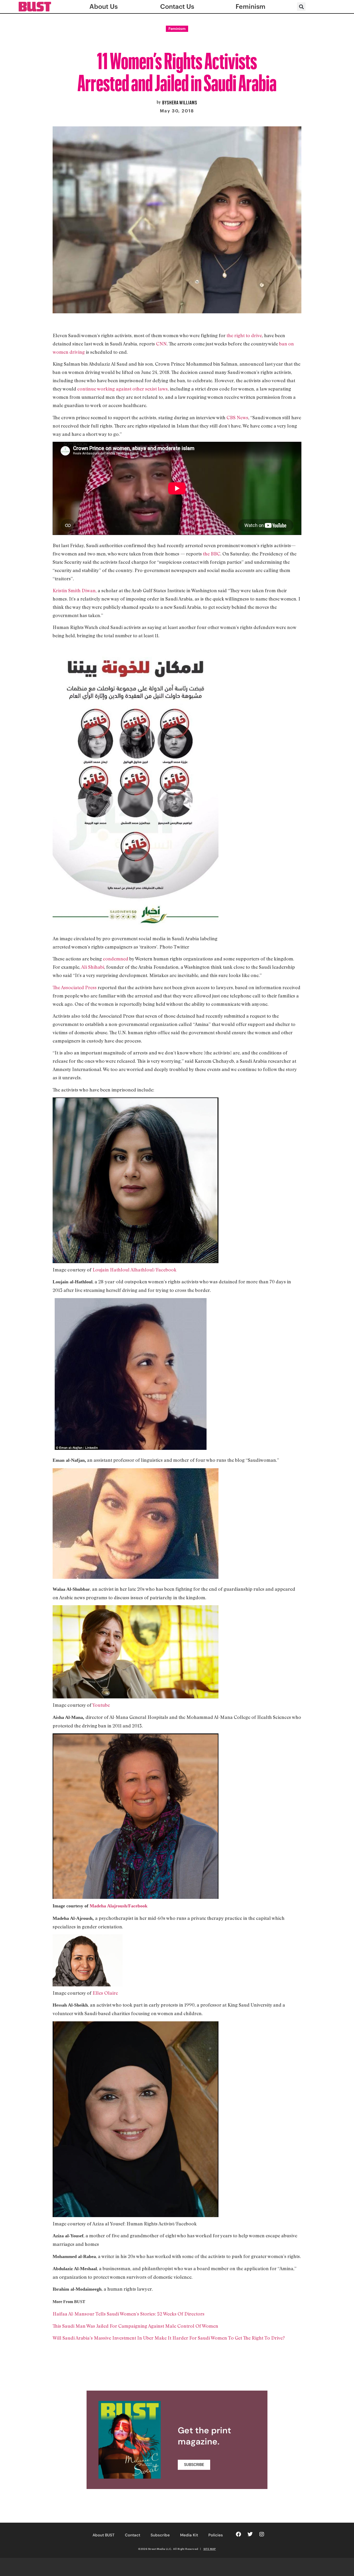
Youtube (101, 1705)
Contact (133, 2535)
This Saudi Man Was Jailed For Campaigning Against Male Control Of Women (135, 2326)
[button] (301, 7)
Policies (216, 2535)
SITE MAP (210, 2549)
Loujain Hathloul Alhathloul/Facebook (134, 1270)
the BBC (212, 554)
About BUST (104, 2535)
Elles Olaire (105, 1993)
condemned (116, 959)
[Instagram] (262, 2534)
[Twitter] (250, 2534)
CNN (161, 344)
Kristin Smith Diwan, (75, 590)
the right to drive (244, 335)
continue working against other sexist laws (122, 389)
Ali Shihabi (93, 967)
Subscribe (160, 2535)
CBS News (237, 417)
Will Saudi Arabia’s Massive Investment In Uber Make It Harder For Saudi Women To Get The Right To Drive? (169, 2338)
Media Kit (189, 2535)
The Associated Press (75, 987)
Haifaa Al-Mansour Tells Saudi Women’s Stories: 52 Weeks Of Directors (129, 2314)
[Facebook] (238, 2534)
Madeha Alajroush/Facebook (119, 1906)
